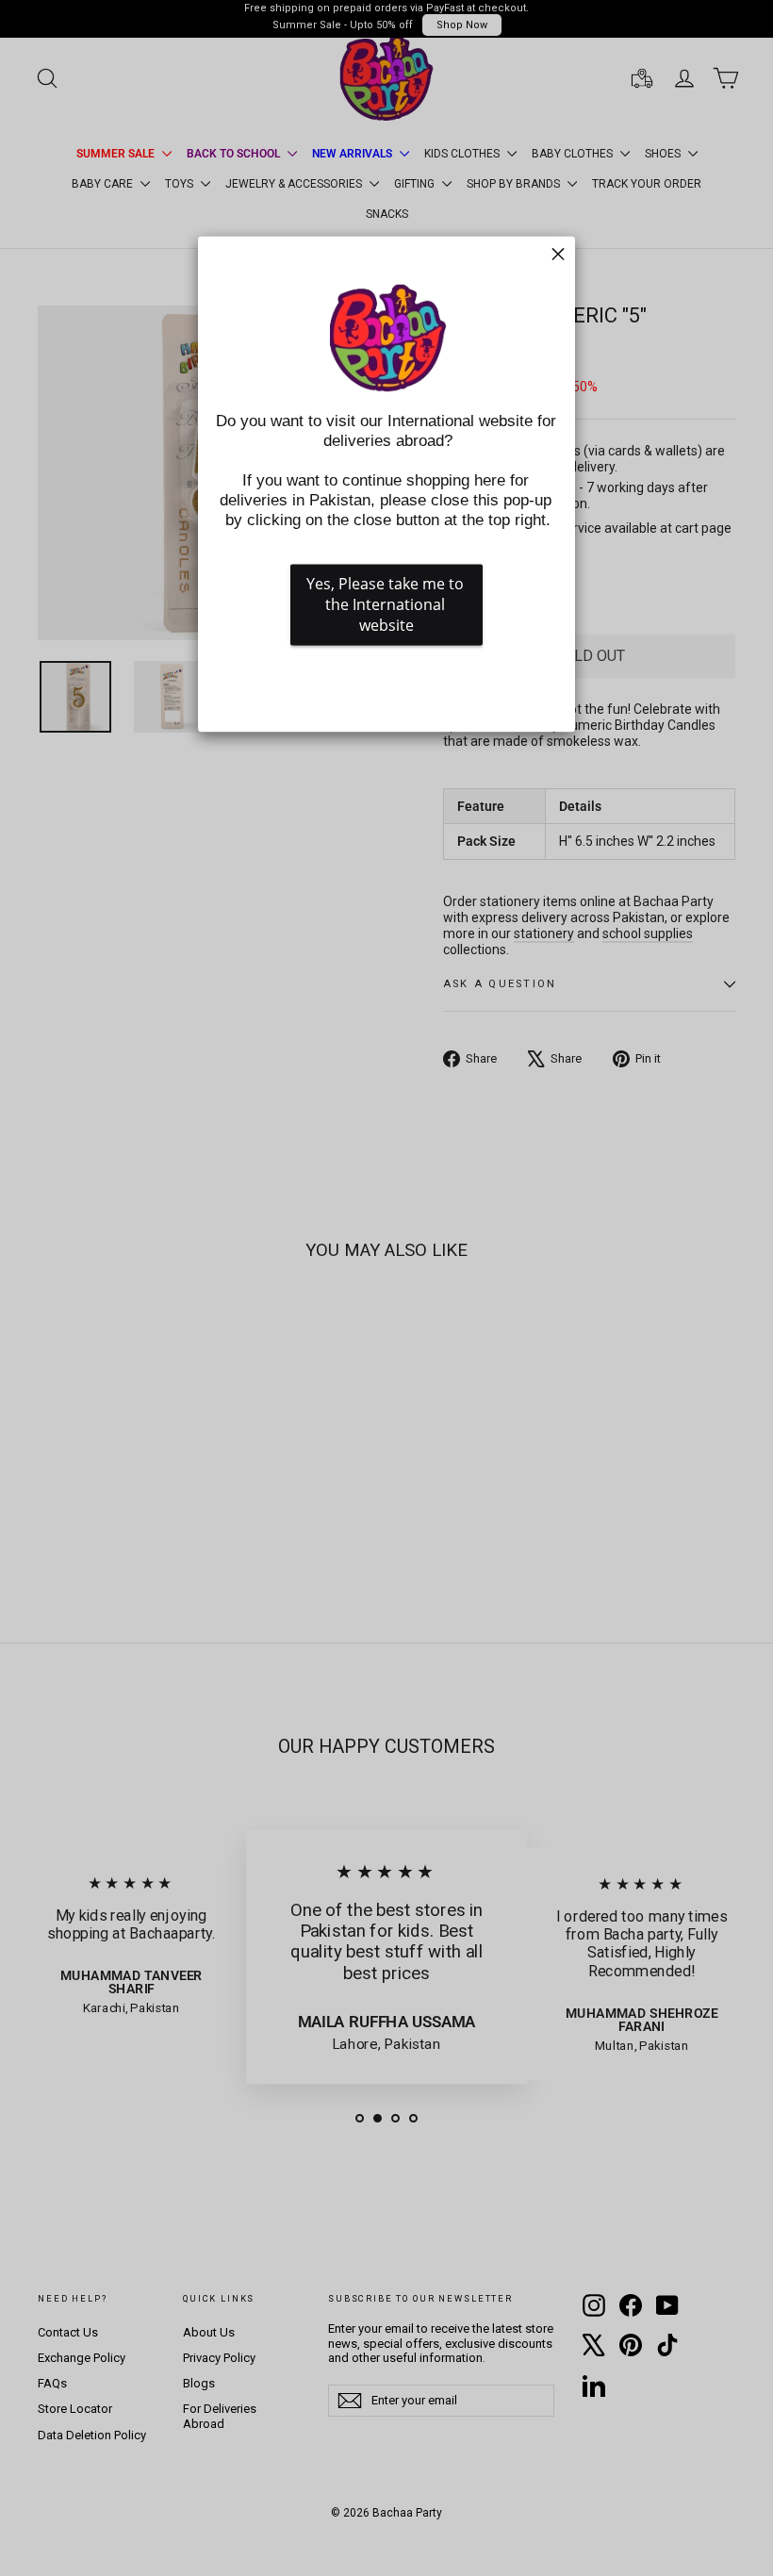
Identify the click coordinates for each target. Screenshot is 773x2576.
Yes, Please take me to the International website (387, 605)
